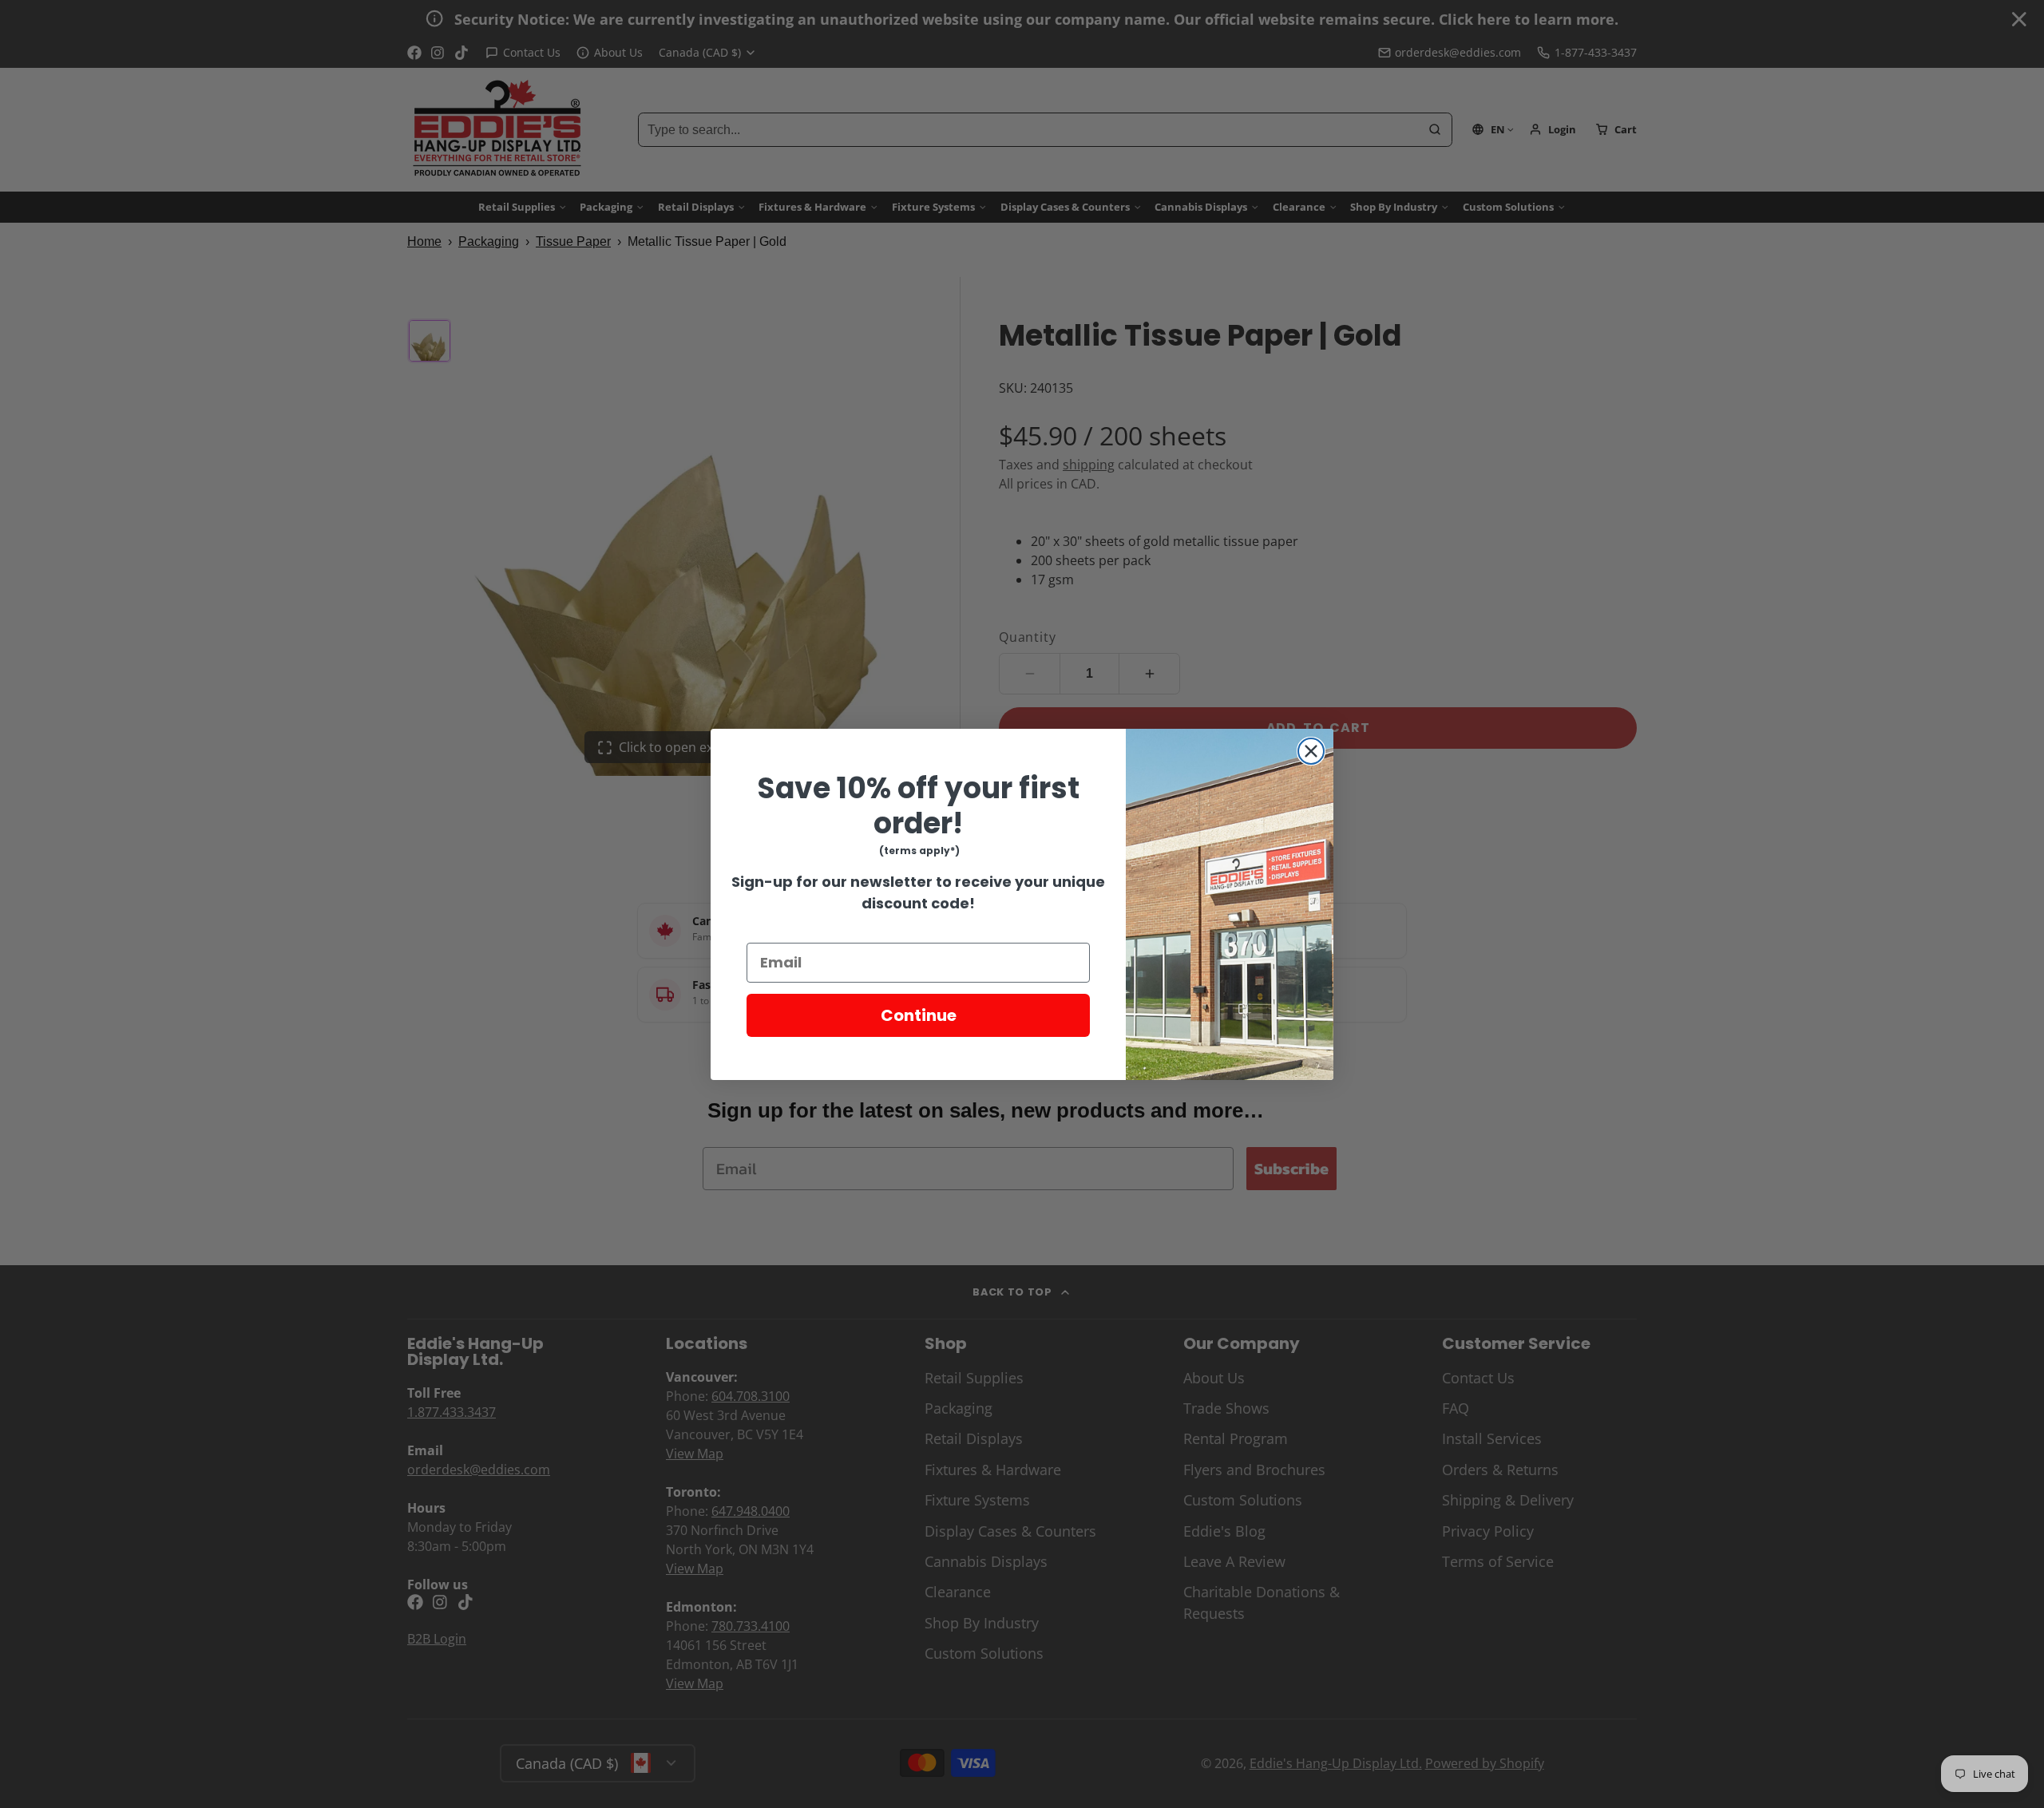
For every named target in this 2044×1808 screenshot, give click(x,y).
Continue (919, 1015)
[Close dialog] (1311, 751)
